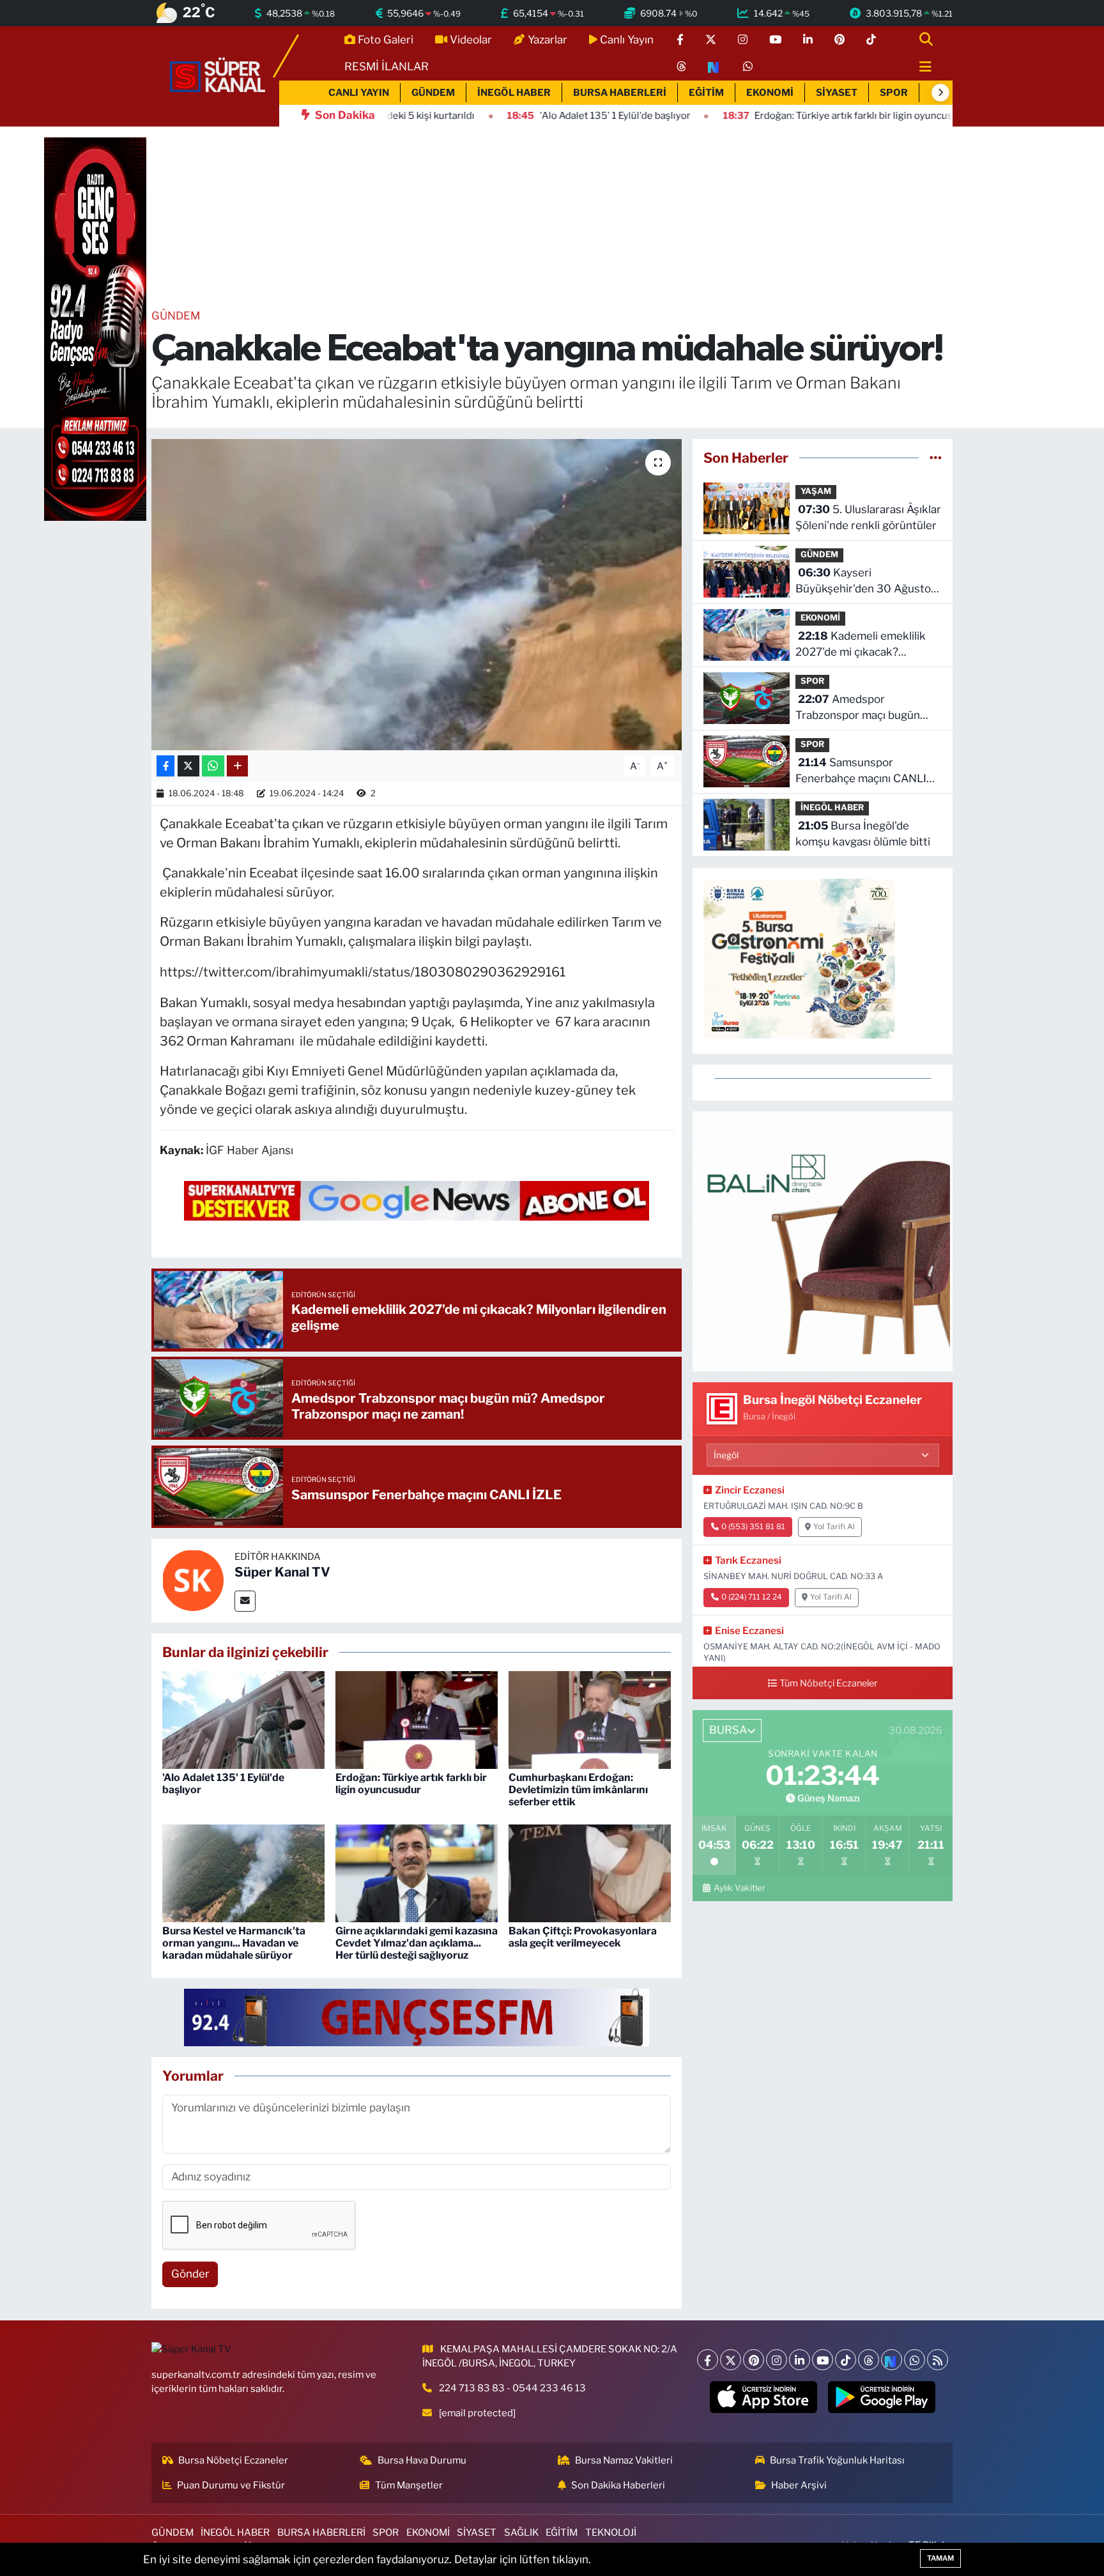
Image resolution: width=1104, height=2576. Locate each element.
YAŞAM (816, 491)
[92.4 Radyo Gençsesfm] (95, 328)
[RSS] (938, 2360)
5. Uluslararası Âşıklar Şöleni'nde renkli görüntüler (868, 518)
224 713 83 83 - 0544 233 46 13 (512, 2388)
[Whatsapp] (915, 2360)
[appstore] (764, 2397)
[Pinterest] (754, 2360)
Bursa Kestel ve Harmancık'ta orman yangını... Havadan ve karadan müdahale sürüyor (234, 1943)
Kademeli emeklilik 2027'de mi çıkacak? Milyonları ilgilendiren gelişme (861, 645)
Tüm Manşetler (409, 2485)
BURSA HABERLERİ (620, 93)
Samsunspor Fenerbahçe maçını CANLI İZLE (861, 772)
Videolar (471, 40)
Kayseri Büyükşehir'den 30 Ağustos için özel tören (866, 582)
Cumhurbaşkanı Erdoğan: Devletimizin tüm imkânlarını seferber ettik (578, 1790)
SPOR (894, 93)
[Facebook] (708, 2360)
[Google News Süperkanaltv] (417, 1199)
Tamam (940, 2558)
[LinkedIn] (800, 2360)
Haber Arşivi (799, 2485)
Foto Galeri (386, 40)
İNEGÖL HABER (514, 93)
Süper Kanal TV (282, 1572)
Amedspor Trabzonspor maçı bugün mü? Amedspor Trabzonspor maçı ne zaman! (867, 708)
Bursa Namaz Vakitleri (624, 2460)
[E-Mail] (245, 1601)
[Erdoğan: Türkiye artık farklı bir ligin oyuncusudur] (417, 1719)
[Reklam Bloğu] (823, 1240)
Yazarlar (548, 40)
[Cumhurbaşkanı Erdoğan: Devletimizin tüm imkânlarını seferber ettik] (590, 1719)
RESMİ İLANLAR (387, 66)
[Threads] (869, 2360)
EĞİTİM (706, 93)
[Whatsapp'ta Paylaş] (213, 766)
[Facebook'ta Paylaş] (165, 766)
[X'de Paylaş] (188, 766)
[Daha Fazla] (237, 766)
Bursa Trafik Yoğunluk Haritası (837, 2460)
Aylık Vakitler (739, 1888)
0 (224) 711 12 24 (752, 1597)
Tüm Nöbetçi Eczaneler (829, 1683)
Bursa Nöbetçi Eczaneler (233, 2460)
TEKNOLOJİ (611, 2533)
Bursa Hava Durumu (422, 2460)
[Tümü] (936, 458)
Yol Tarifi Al (834, 1527)
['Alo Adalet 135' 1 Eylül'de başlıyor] (243, 1719)
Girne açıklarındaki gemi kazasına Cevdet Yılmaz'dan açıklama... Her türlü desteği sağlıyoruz (417, 1943)
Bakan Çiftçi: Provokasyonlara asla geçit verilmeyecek (583, 1937)
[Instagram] (777, 2360)
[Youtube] (823, 2360)
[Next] (892, 2360)
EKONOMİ (770, 93)
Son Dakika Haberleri (618, 2485)
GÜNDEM (433, 93)
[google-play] (882, 2397)
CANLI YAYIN (359, 93)
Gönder (190, 2274)
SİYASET (837, 93)
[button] (940, 93)
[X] (731, 2360)
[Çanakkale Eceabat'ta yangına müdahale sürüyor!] (417, 595)
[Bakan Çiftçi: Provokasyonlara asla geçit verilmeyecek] (590, 1872)
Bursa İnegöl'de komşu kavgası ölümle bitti (863, 834)
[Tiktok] (846, 2360)
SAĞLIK (521, 2533)
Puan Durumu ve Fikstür (231, 2485)
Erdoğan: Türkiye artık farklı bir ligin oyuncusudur (411, 1784)
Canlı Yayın (627, 40)
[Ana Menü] (920, 67)
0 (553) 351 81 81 (753, 1527)
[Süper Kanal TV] (218, 75)
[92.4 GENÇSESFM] (417, 2016)
